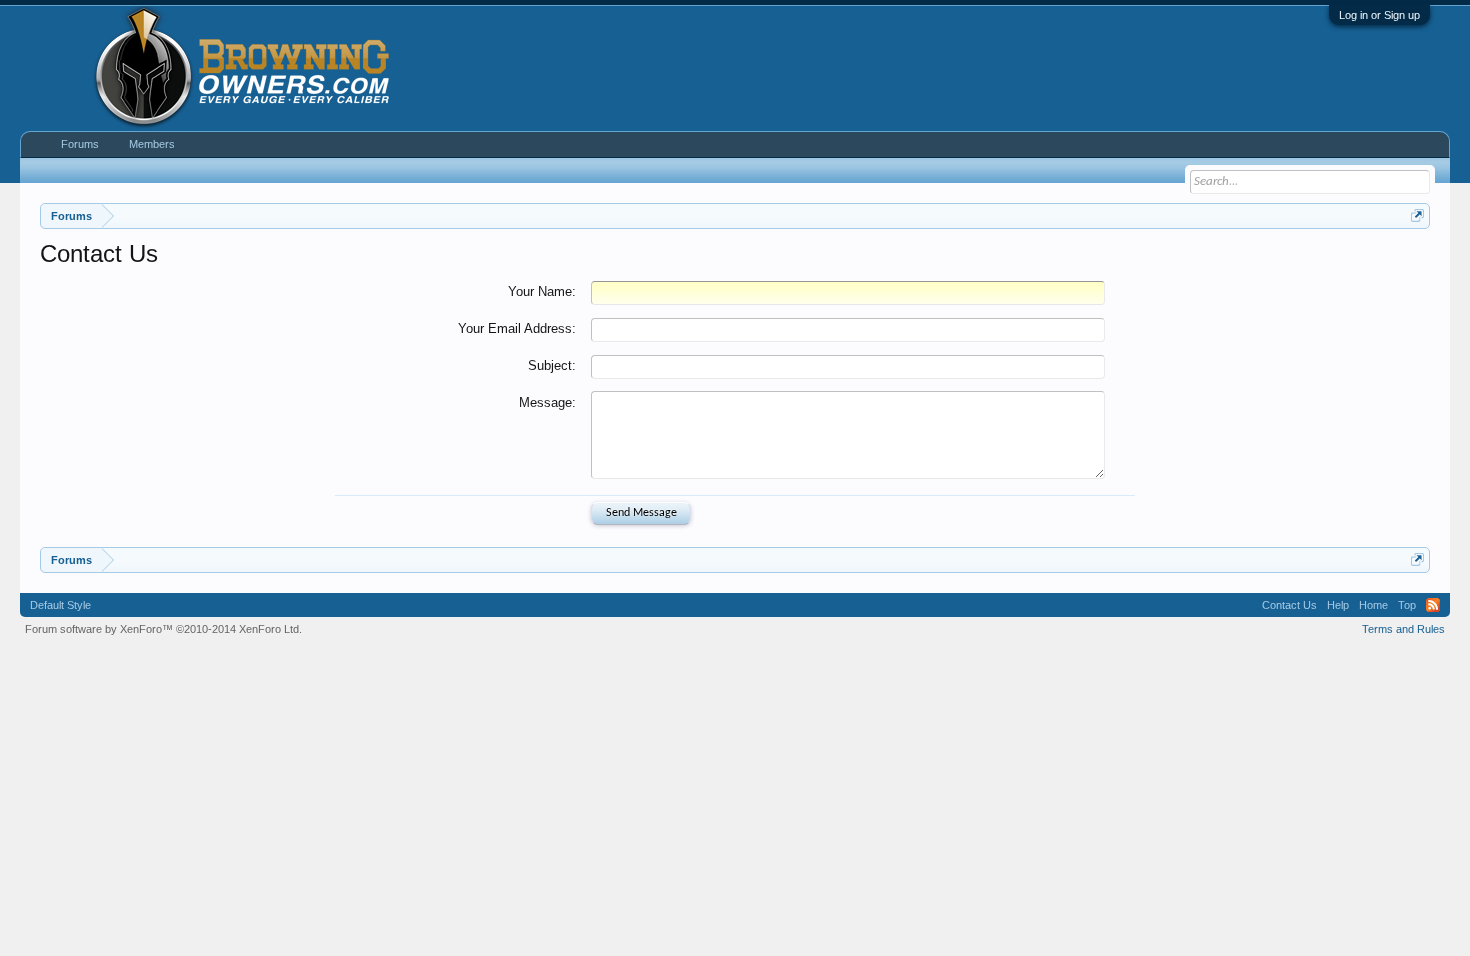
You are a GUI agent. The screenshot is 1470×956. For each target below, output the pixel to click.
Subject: (552, 365)
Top (1407, 605)
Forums (80, 144)
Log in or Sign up (1379, 15)
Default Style (60, 605)
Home (1373, 605)
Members (152, 144)
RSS (1433, 605)
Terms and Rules (1403, 629)
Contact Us (1289, 605)
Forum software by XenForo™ (163, 629)
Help (1338, 605)
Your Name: (542, 291)
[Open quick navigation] (1417, 215)
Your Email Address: (517, 328)
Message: (547, 402)
